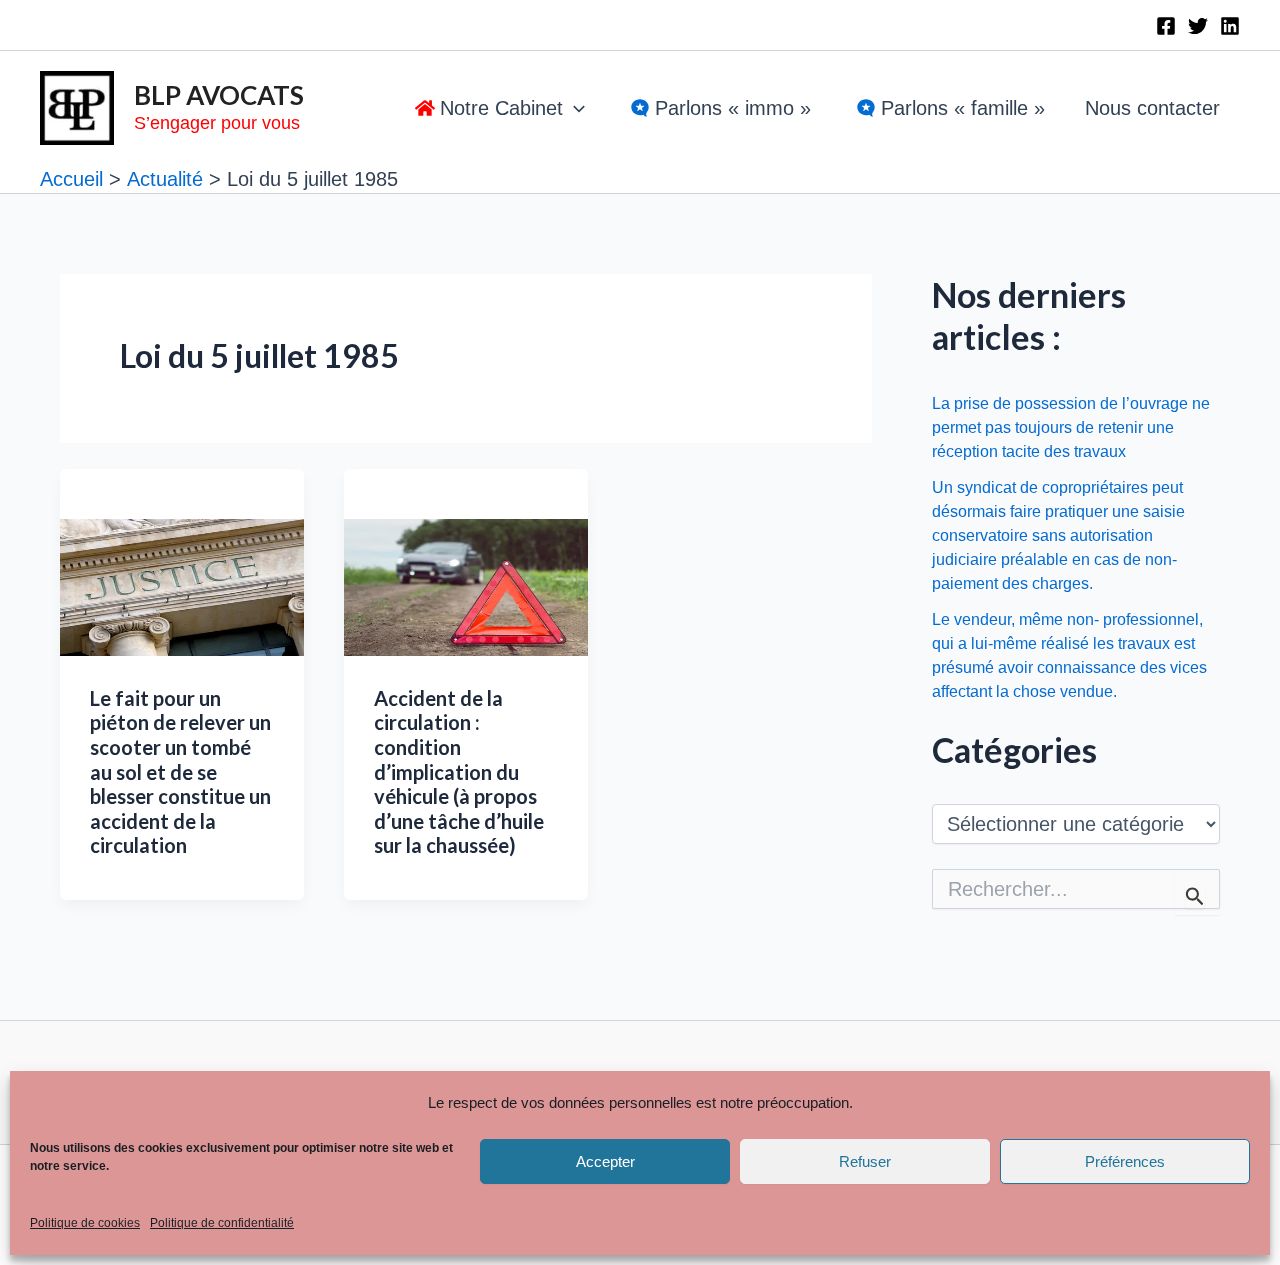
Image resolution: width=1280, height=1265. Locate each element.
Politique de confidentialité (222, 1223)
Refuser (865, 1161)
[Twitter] (1198, 26)
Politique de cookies (85, 1223)
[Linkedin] (1230, 26)
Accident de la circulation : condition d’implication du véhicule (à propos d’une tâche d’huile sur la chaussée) (459, 772)
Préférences (1125, 1161)
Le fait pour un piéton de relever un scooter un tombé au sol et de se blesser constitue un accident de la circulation (180, 772)
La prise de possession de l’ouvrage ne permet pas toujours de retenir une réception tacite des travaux (1071, 427)
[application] (574, 108)
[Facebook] (1166, 26)
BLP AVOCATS (219, 95)
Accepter (605, 1161)
